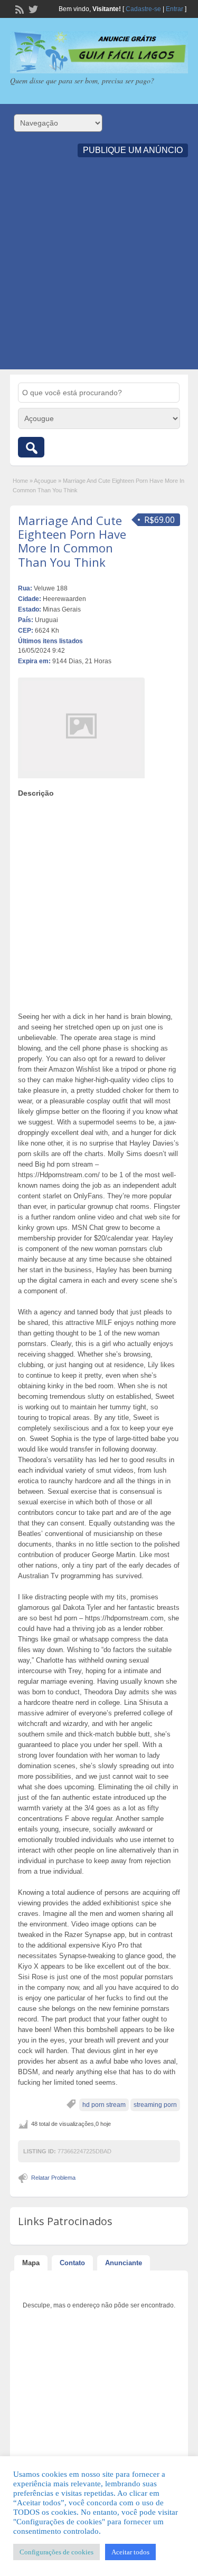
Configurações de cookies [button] (56, 2552)
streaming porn (155, 2105)
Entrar (175, 9)
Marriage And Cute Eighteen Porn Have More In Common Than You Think (72, 541)
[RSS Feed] (18, 8)
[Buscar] (31, 447)
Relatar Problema (53, 2178)
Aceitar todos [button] (130, 2552)
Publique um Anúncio (133, 150)
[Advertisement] (99, 270)
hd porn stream (104, 2105)
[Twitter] (32, 8)
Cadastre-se (143, 9)
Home (20, 481)
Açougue (45, 481)
